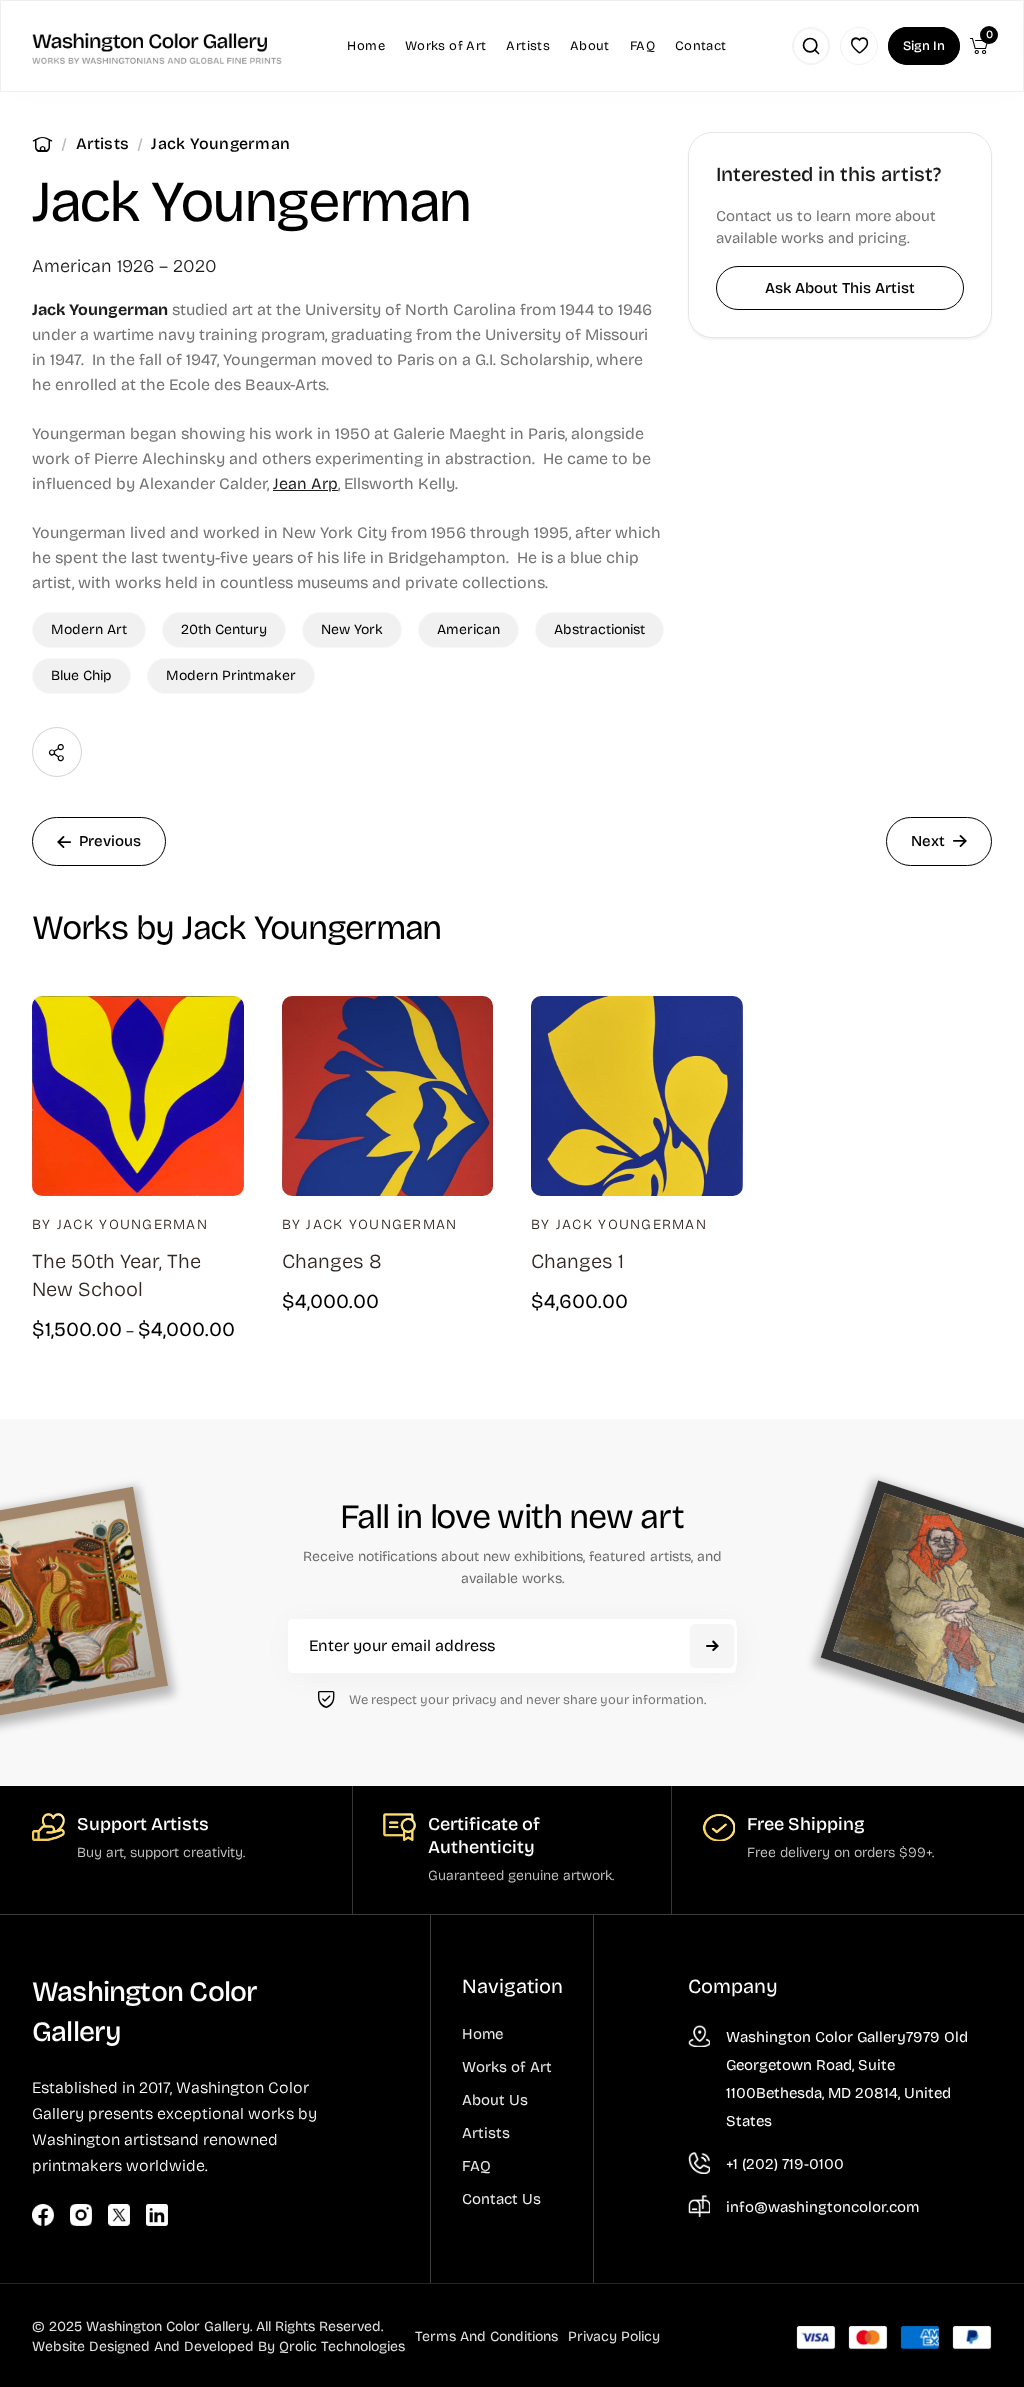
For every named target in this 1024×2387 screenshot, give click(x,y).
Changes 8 (332, 1261)
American (468, 629)
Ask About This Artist (840, 288)
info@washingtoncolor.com (822, 2207)
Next (928, 841)
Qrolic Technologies (342, 2346)
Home (42, 144)
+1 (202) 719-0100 (785, 2164)
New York (352, 629)
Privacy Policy (614, 2336)
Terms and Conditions (486, 2336)
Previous (110, 841)
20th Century (224, 629)
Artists (103, 143)
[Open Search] (811, 46)
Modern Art (89, 629)
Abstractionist (599, 629)
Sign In (924, 46)
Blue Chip (81, 675)
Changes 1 (577, 1261)
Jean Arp (305, 483)
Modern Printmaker (231, 675)
